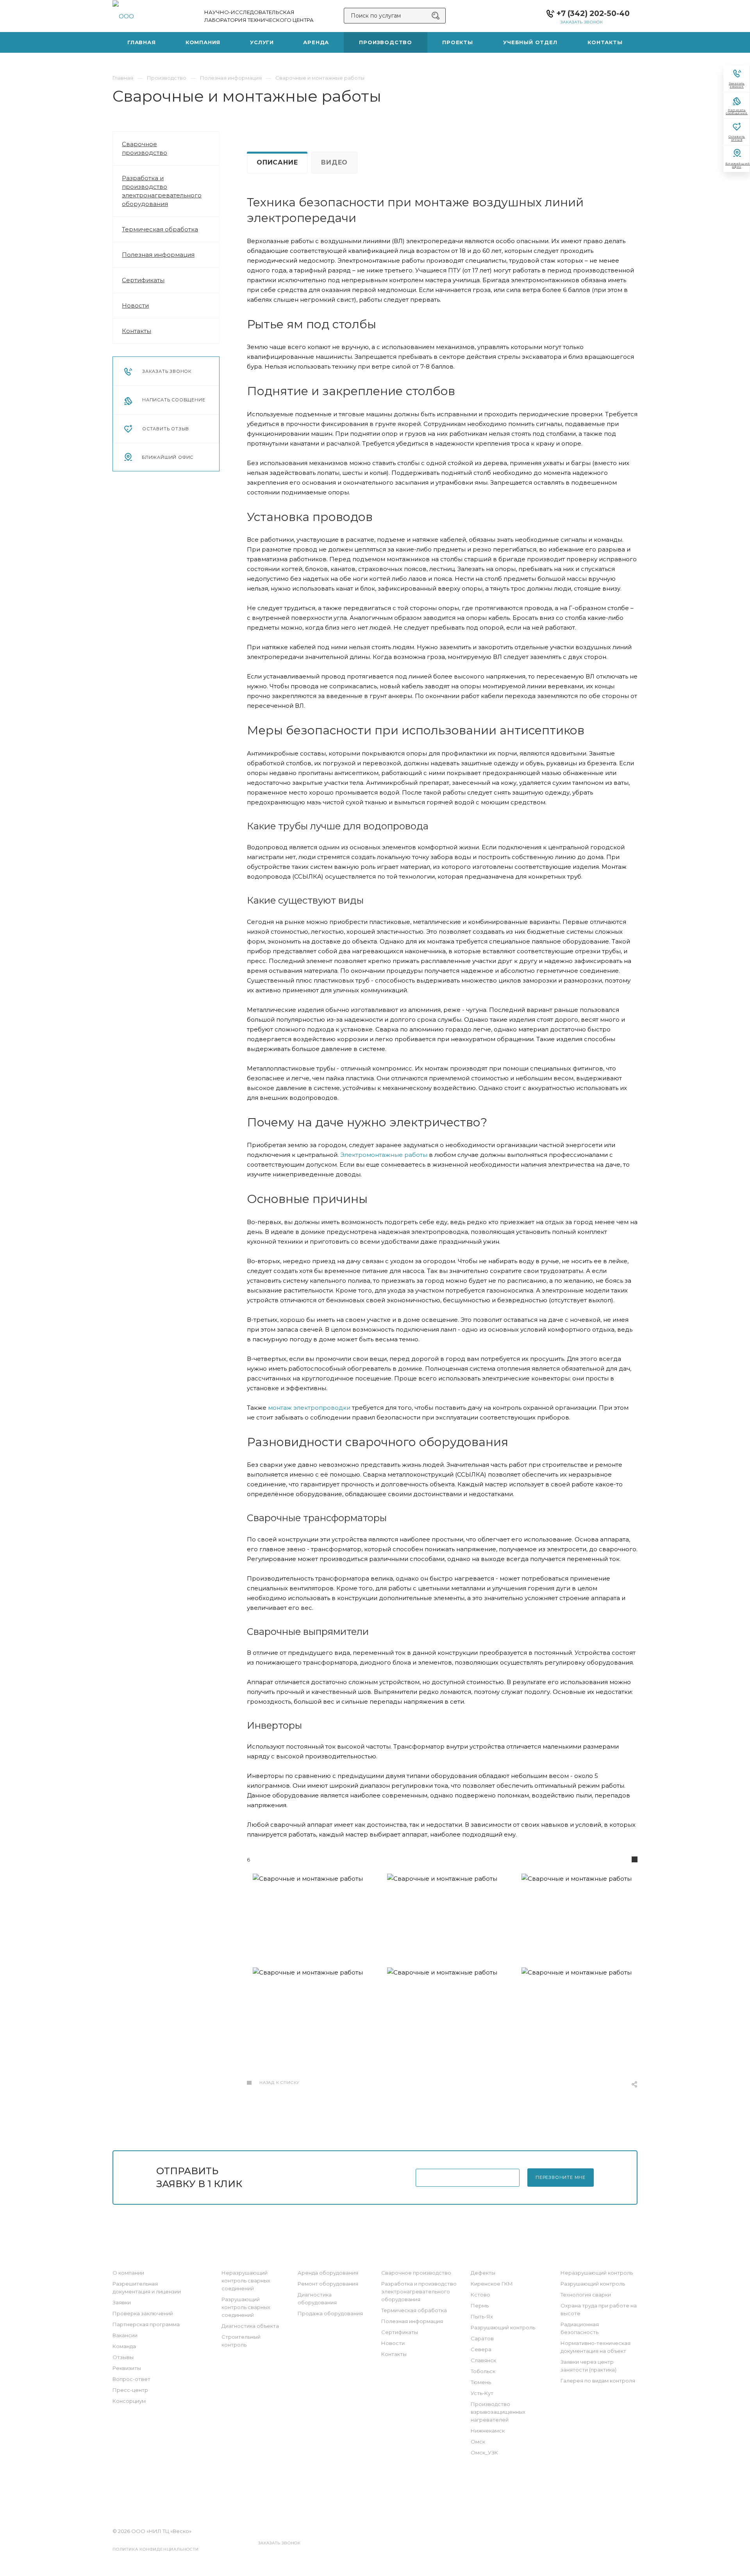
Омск (478, 2442)
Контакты (137, 331)
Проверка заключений (143, 2313)
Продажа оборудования (330, 2313)
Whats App (408, 2495)
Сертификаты (143, 280)
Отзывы (123, 2357)
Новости (135, 305)
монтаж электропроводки (309, 1408)
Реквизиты (127, 2368)
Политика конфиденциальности (156, 2549)
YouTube (386, 2495)
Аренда (311, 2257)
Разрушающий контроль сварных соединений (246, 2307)
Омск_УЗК (484, 2452)
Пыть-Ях (482, 2316)
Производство (408, 2257)
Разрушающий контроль (503, 2327)
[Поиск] (436, 16)
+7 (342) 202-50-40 (593, 13)
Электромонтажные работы (384, 1155)
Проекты (486, 2257)
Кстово (480, 2295)
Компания (130, 2257)
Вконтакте (342, 2495)
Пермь (480, 2306)
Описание (277, 162)
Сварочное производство (145, 148)
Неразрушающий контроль (597, 2273)
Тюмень (481, 2382)
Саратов (482, 2338)
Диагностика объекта (250, 2326)
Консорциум (129, 2401)
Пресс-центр (130, 2390)
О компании (128, 2273)
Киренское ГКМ (492, 2284)
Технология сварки (586, 2295)
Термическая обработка (160, 229)
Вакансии (125, 2335)
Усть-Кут (482, 2393)
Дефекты (483, 2273)
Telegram (364, 2495)
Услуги (233, 2257)
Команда (124, 2346)
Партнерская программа (146, 2324)
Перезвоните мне (561, 2177)
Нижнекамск (488, 2431)
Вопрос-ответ (131, 2379)
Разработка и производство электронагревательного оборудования (162, 191)
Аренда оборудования (328, 2273)
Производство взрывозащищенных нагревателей (498, 2412)
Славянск (483, 2360)
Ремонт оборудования (328, 2284)
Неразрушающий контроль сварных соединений (246, 2281)
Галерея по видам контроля (598, 2381)
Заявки (122, 2302)
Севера (481, 2349)
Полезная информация (158, 255)
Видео (334, 162)
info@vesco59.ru (387, 2531)
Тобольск (483, 2371)
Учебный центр (587, 2257)
